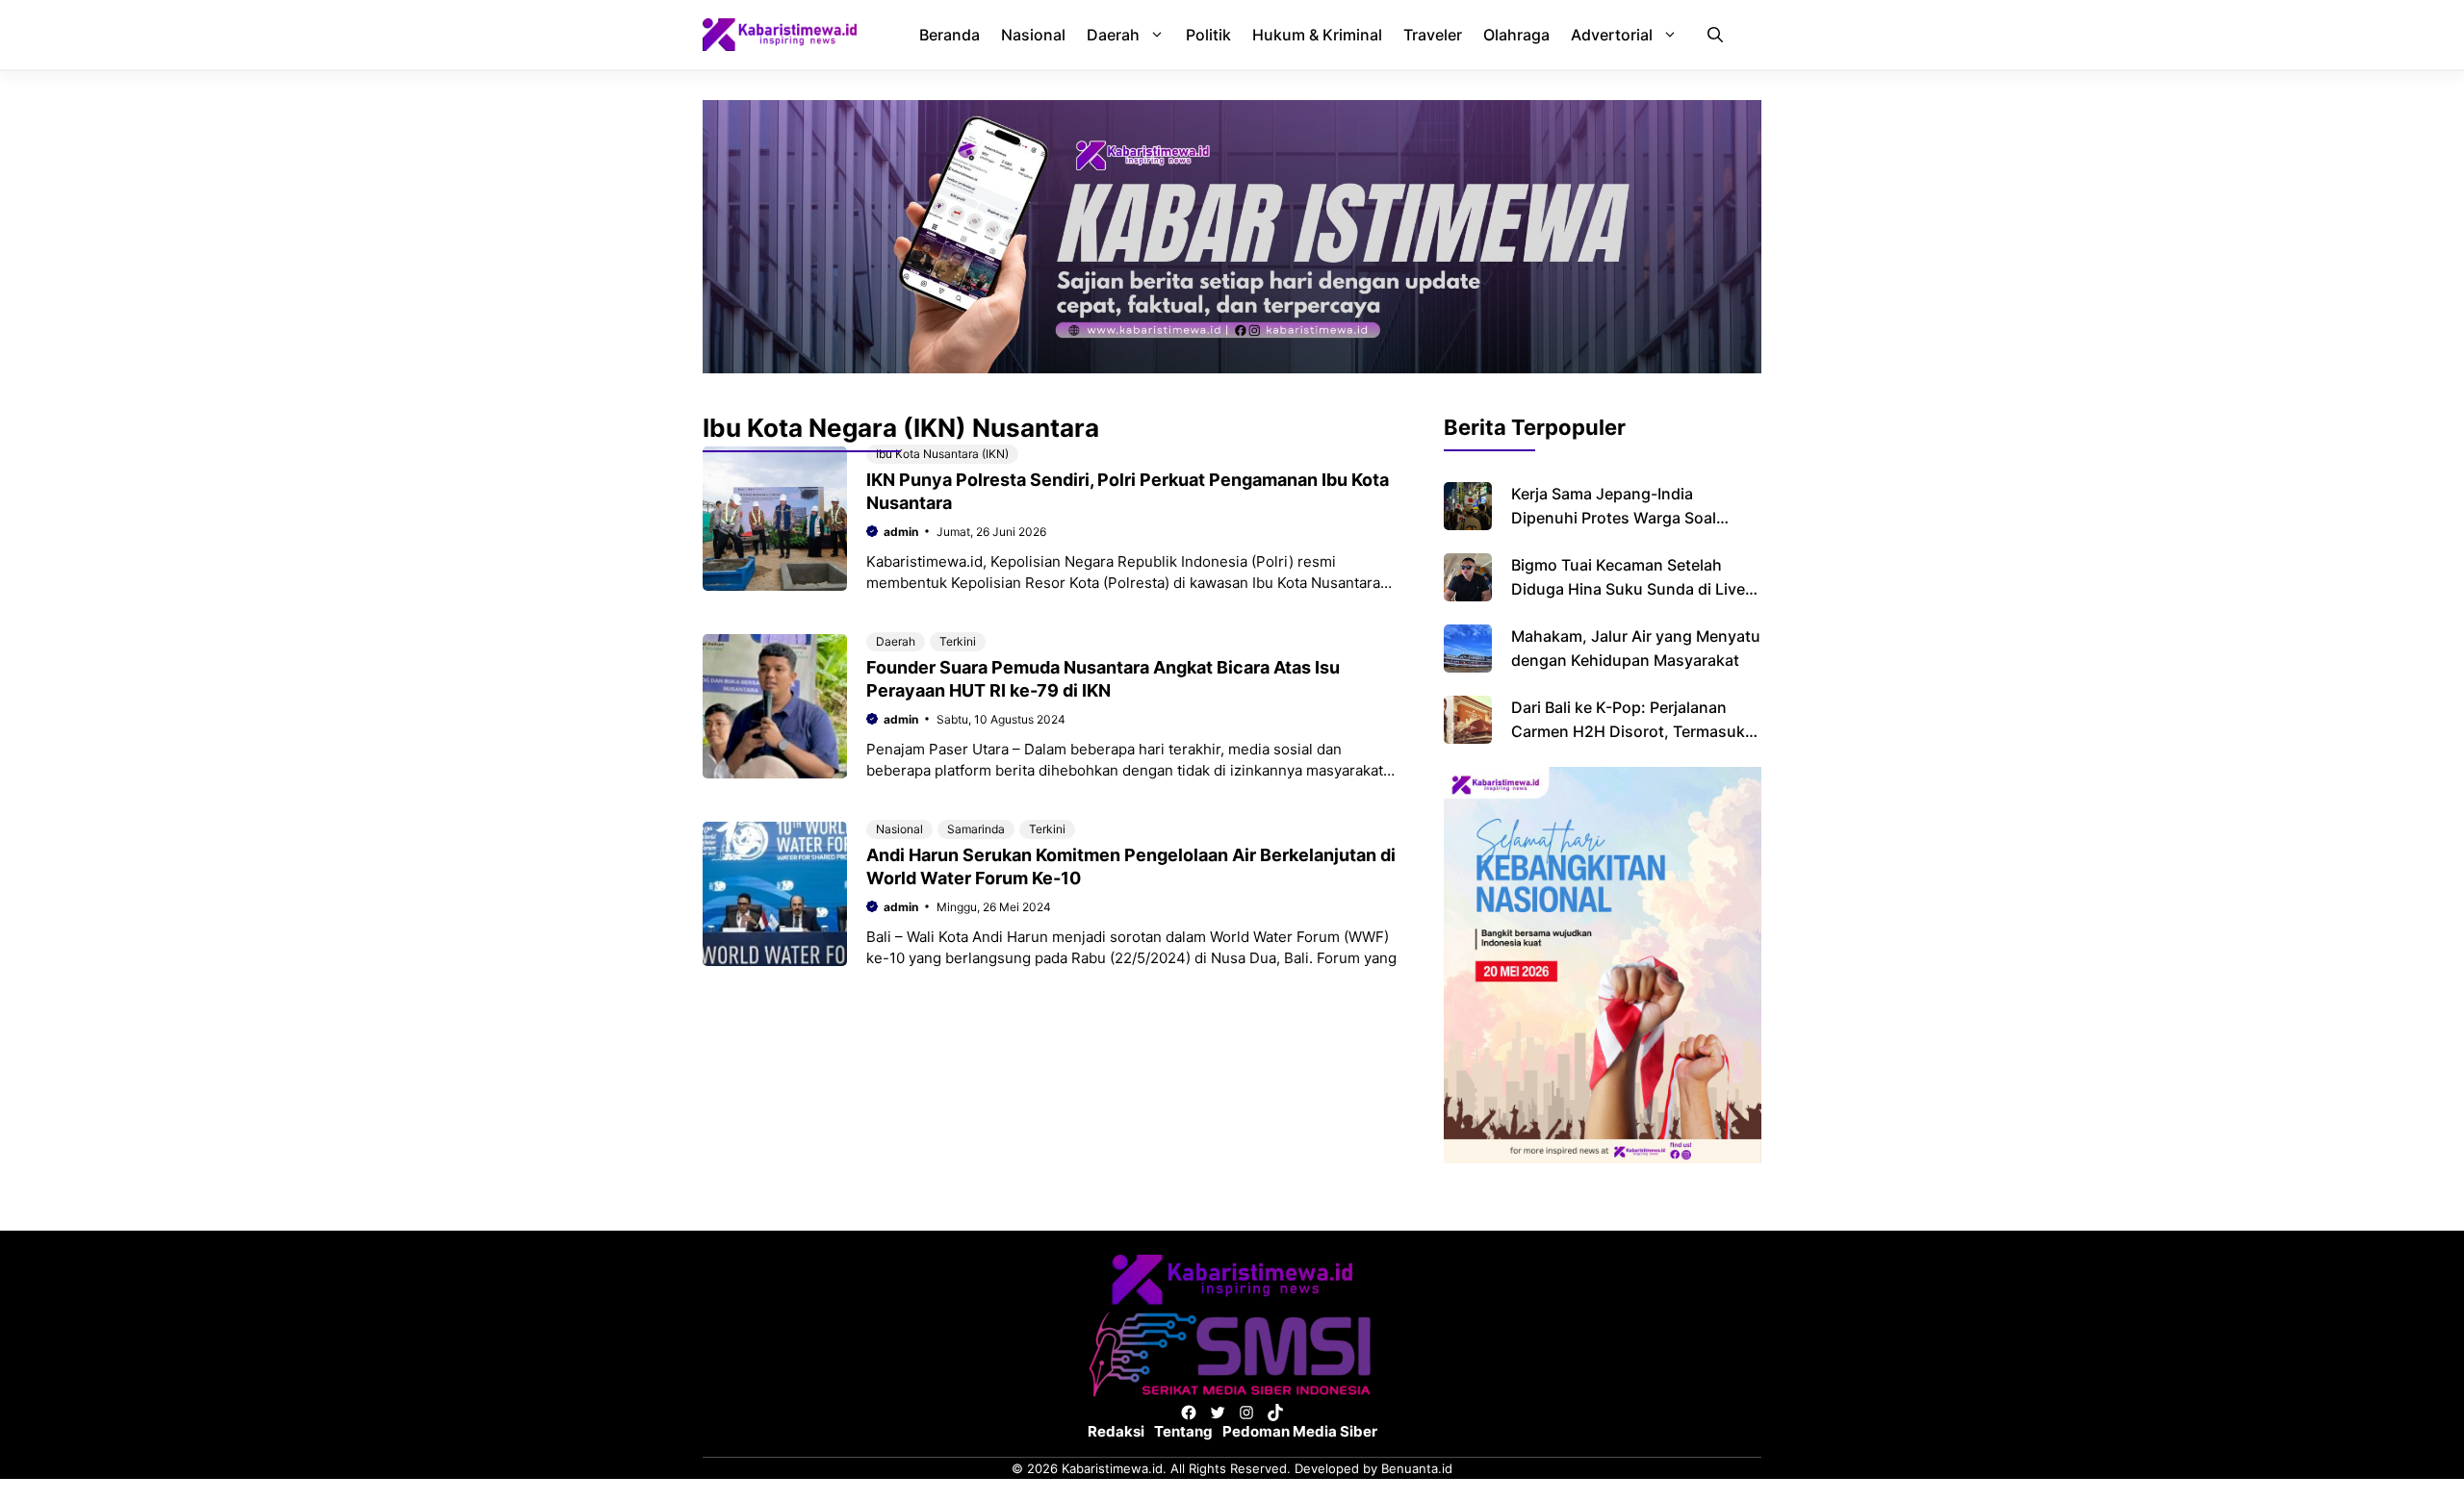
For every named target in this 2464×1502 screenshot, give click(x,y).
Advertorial (1612, 35)
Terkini (958, 641)
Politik (1208, 35)
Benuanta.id (1417, 1468)
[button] (1715, 35)
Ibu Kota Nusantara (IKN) (942, 454)
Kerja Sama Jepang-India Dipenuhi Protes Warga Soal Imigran (1614, 518)
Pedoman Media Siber (1300, 1431)
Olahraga (1516, 35)
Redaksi (1116, 1431)
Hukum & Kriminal (1317, 35)
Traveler (1433, 35)
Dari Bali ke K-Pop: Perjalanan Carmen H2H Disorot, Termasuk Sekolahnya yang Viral (1628, 731)
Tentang (1183, 1431)
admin (901, 532)
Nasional (1033, 35)
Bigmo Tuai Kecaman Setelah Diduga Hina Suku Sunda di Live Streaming (1628, 589)
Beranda (950, 35)
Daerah (1113, 35)
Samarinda (976, 829)
